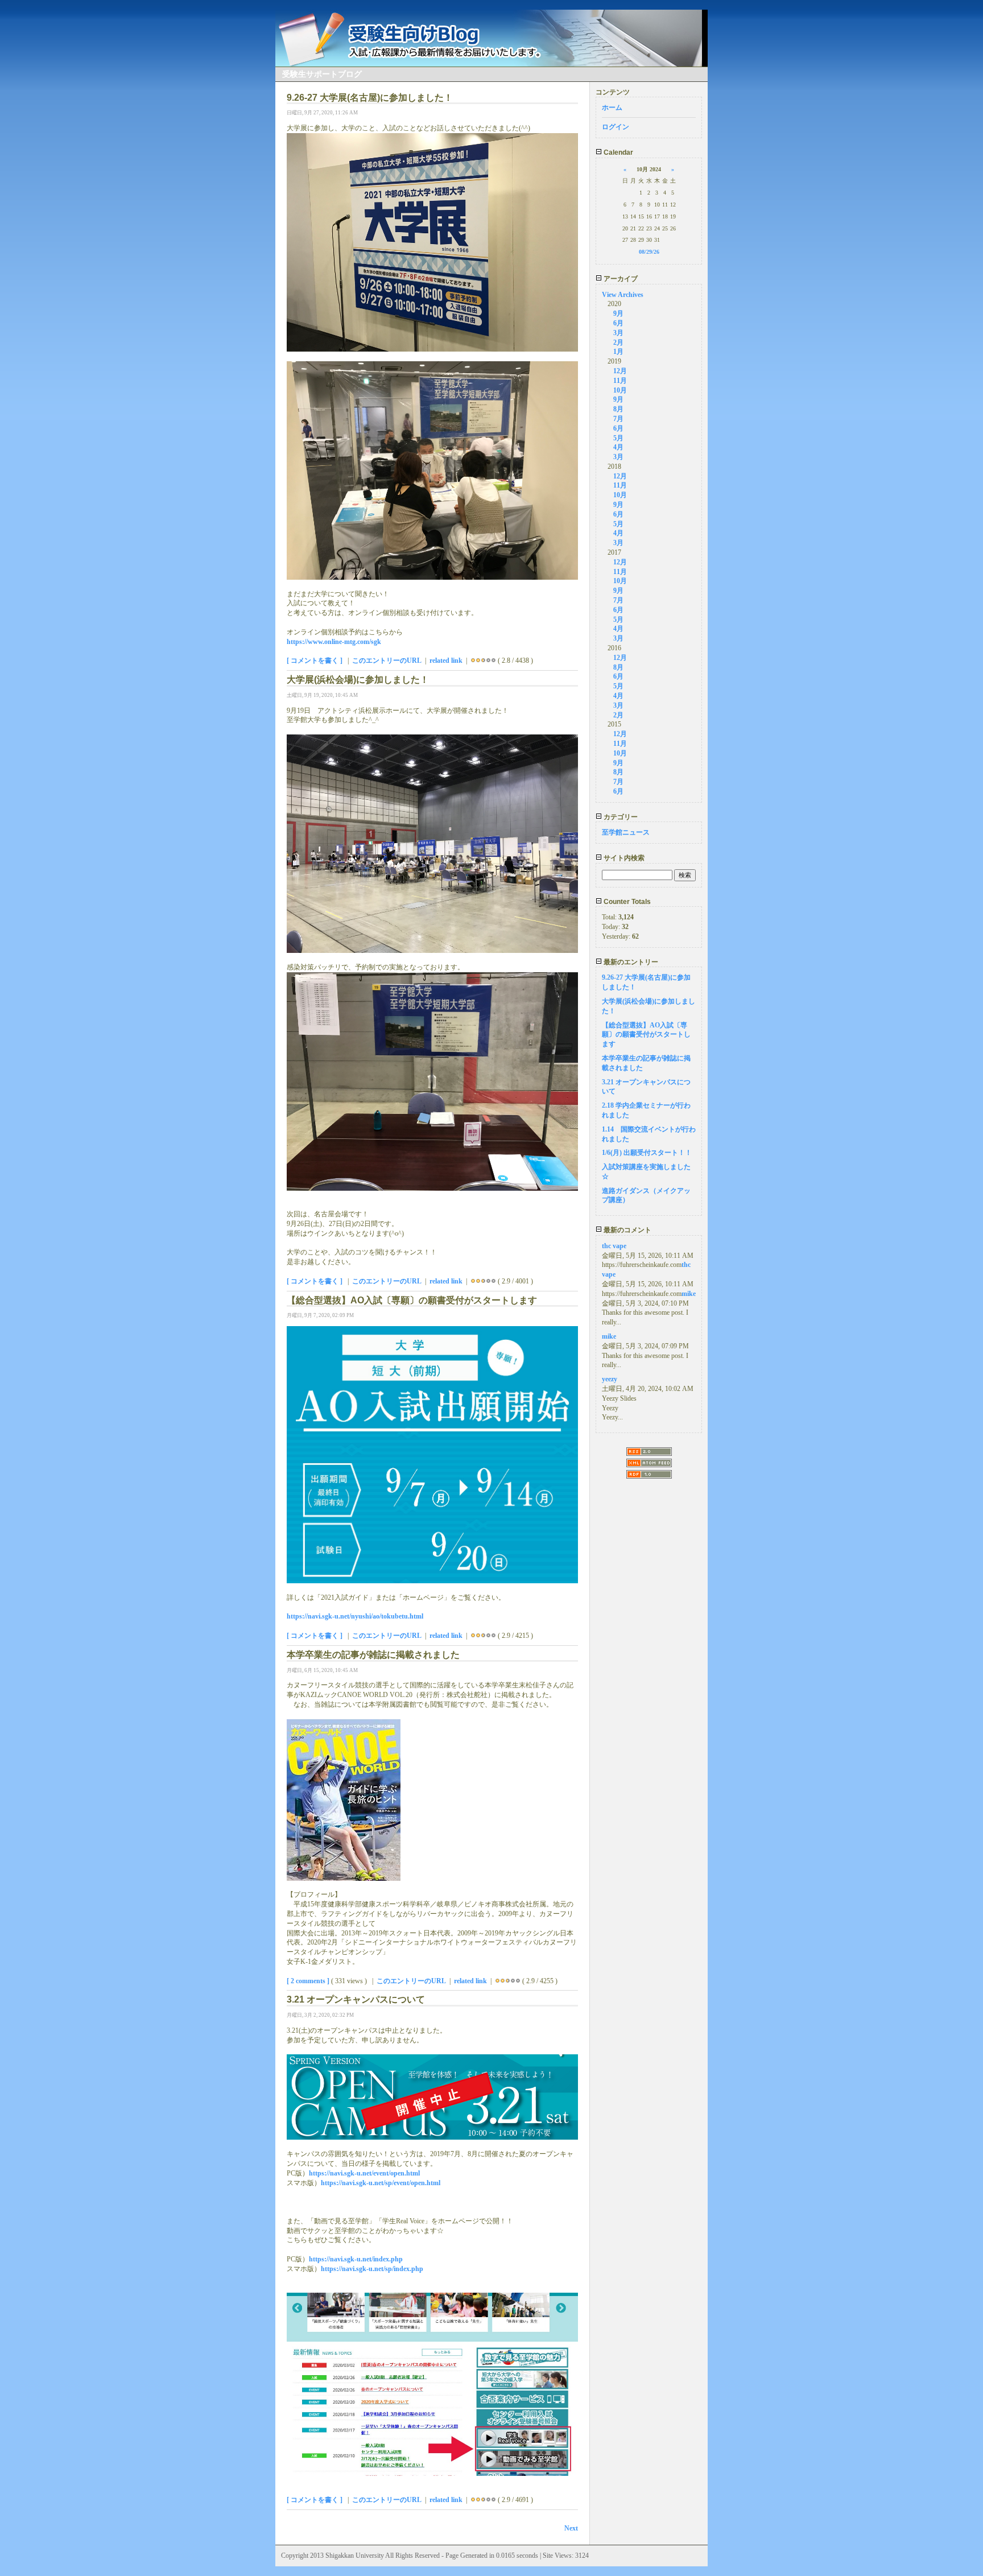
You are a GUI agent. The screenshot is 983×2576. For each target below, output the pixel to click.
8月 (618, 409)
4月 (618, 447)
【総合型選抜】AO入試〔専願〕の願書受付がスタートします (646, 1035)
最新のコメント (627, 1230)
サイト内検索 (623, 858)
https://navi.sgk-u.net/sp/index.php (372, 2269)
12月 (620, 371)
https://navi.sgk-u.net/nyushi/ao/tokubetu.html (355, 1616)
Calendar (618, 152)
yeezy (610, 1379)
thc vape (614, 1246)
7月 (618, 419)
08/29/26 (649, 252)
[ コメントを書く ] (315, 660)
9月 (618, 313)
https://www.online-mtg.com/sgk (334, 642)
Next (571, 2528)
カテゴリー (620, 817)
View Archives (623, 295)
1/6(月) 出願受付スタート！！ (647, 1153)
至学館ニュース (626, 832)
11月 (620, 381)
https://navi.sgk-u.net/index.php (356, 2259)
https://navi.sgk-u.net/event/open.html (364, 2173)
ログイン (616, 127)
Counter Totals (626, 902)
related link (446, 660)
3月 (618, 333)
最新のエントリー (630, 962)
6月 (618, 323)
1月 (618, 352)
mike (689, 1294)
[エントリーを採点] (473, 660)
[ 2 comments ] (308, 1981)
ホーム (612, 108)
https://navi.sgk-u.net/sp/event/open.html (381, 2183)
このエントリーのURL (387, 660)
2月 (618, 342)
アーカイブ (620, 279)
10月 (620, 390)
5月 (618, 438)
